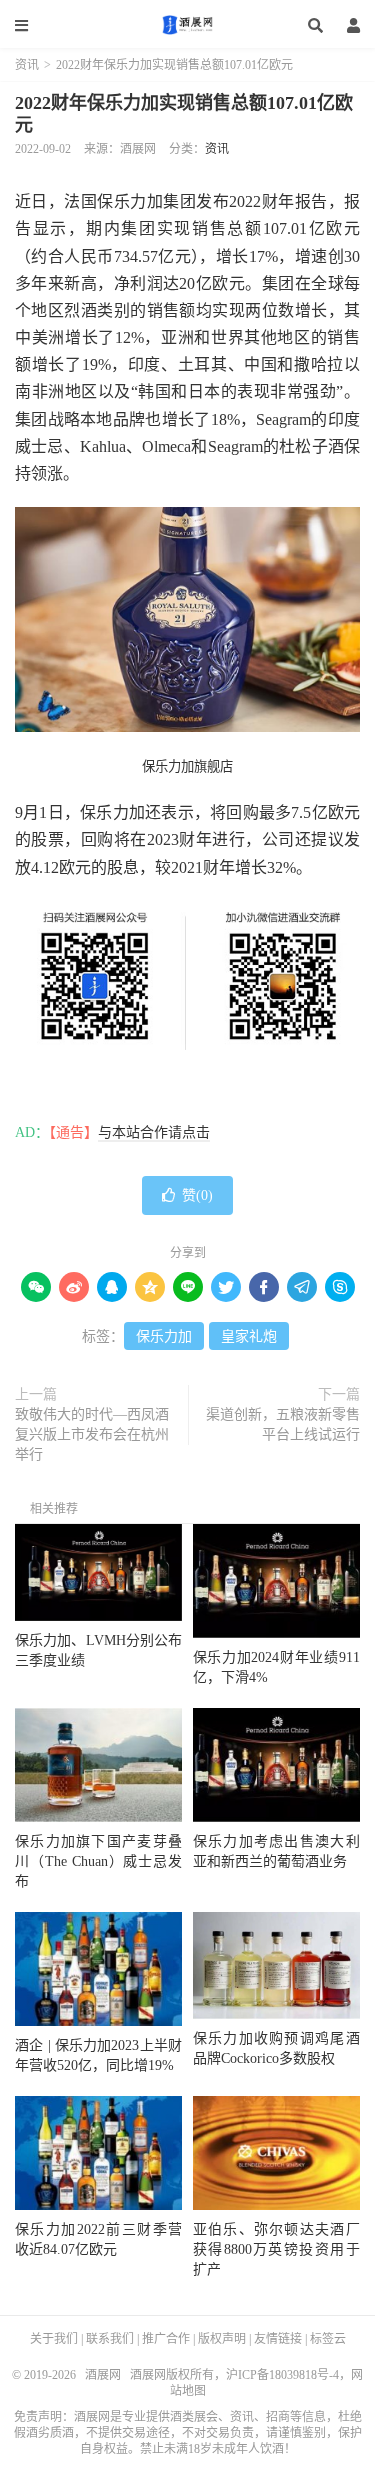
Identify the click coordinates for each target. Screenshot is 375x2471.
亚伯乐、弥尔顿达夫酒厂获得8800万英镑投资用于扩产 (276, 2249)
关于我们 (54, 2339)
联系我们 (110, 2339)
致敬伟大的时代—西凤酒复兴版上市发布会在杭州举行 (92, 1434)
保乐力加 (164, 1336)
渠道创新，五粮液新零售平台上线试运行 (283, 1424)
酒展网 (188, 25)
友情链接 (278, 2339)
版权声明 (222, 2339)
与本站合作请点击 (154, 1132)
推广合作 (166, 2339)
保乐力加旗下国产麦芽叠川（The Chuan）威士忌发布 (98, 1861)
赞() (197, 1195)
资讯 (27, 65)
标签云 (328, 2339)
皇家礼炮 (249, 1336)
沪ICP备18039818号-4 (282, 2375)
